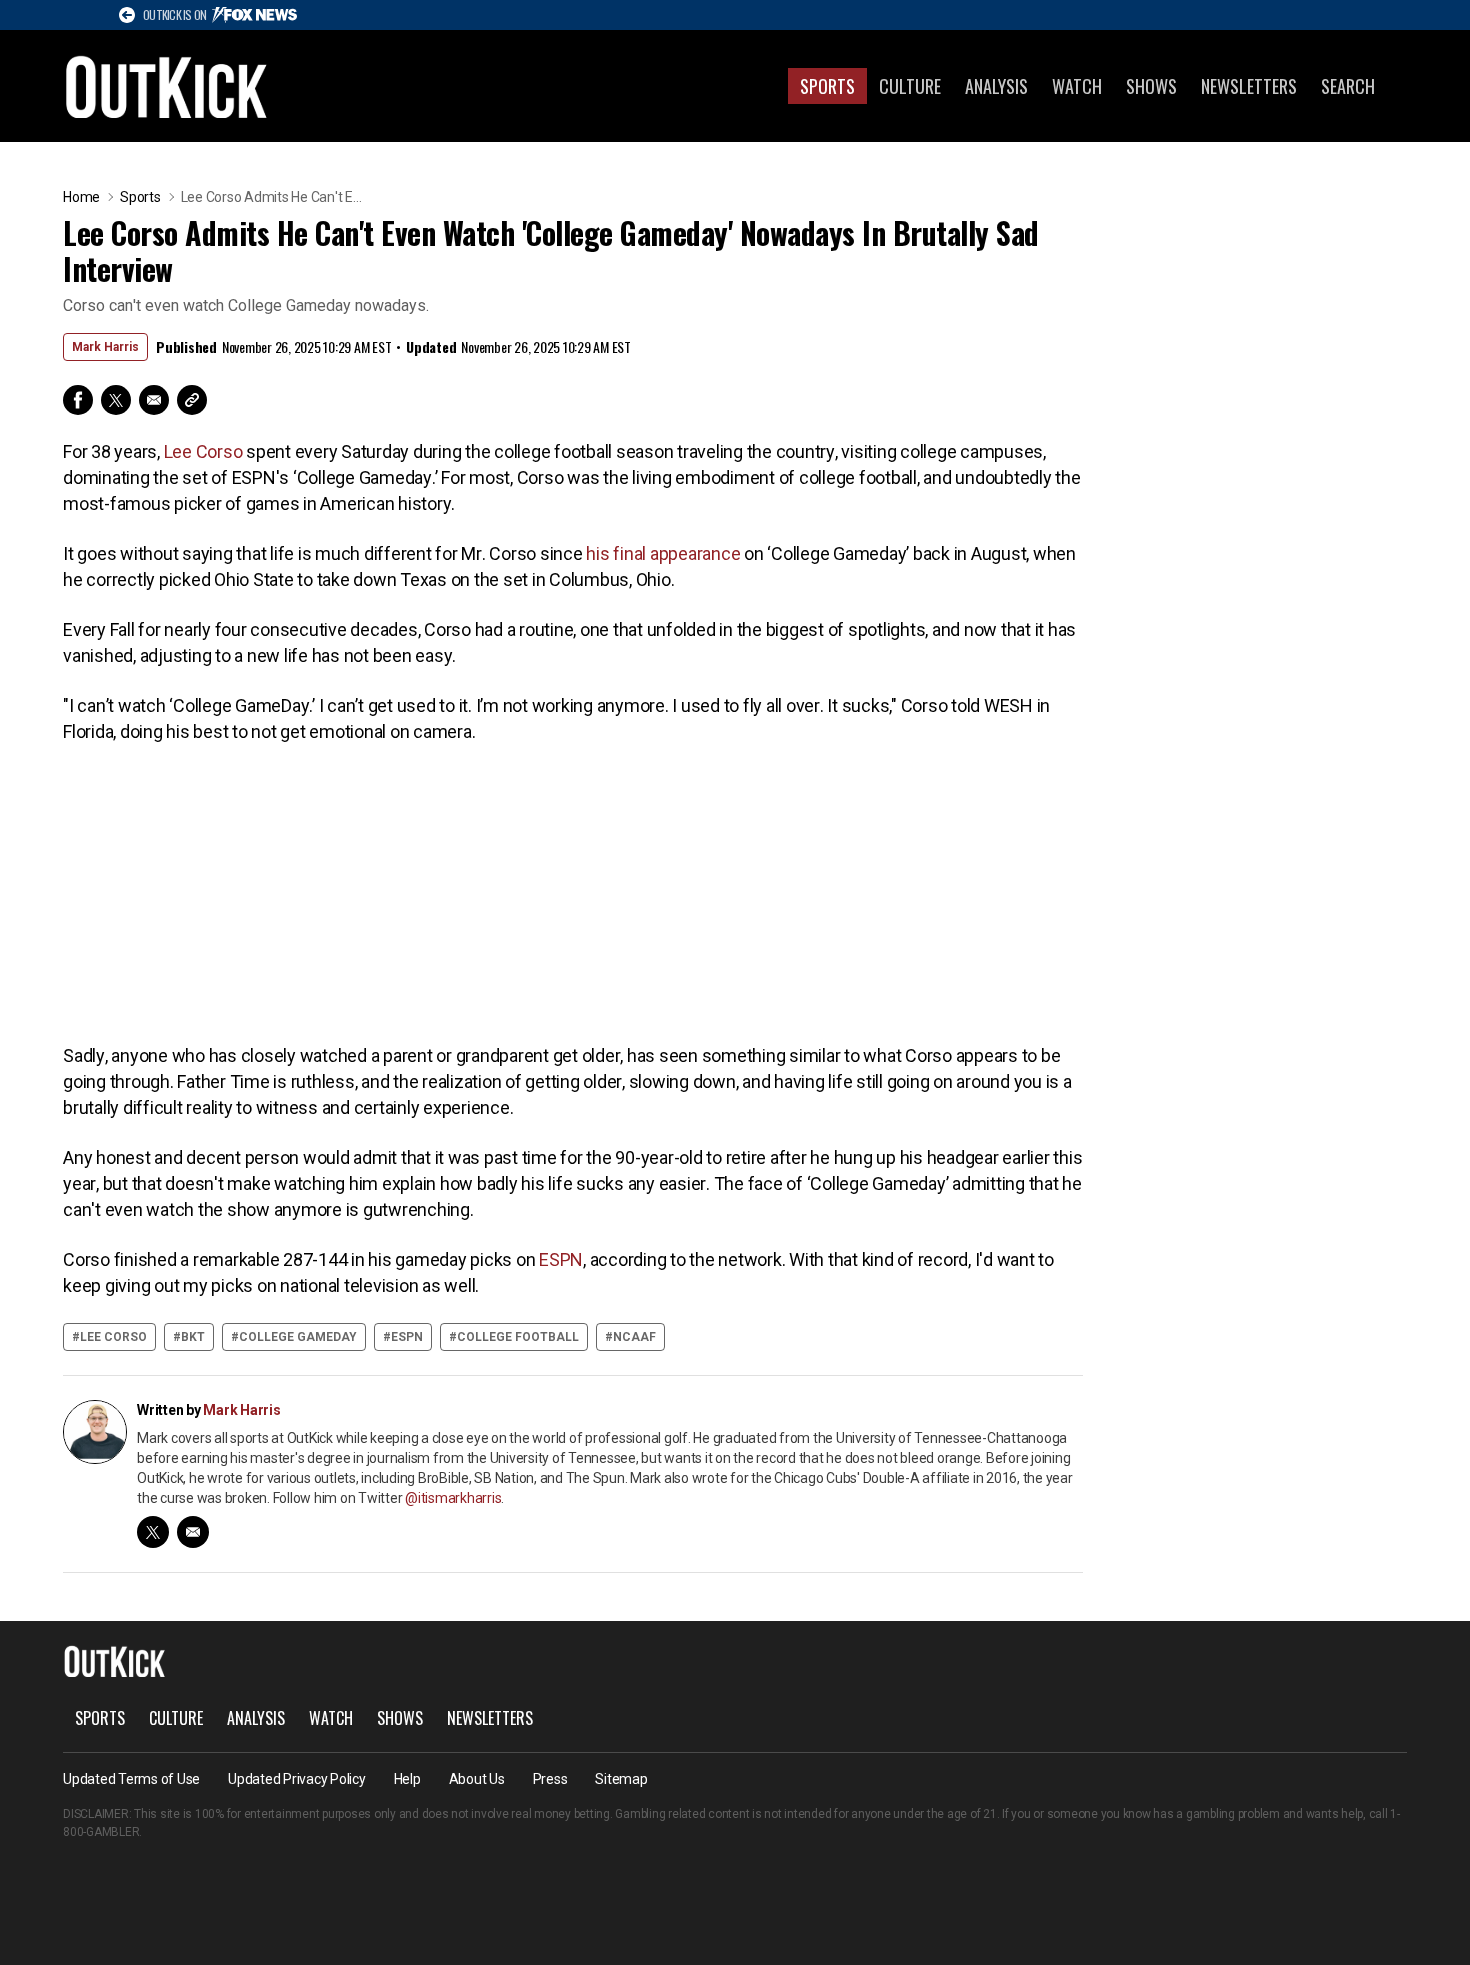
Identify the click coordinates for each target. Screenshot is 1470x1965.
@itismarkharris (453, 1498)
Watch (1077, 86)
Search (1348, 86)
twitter (153, 1532)
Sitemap (621, 1779)
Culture (910, 86)
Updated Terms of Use (131, 1779)
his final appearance (663, 553)
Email (154, 400)
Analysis (996, 86)
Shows (1151, 86)
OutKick (167, 86)
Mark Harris (105, 347)
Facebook (78, 400)
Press (550, 1779)
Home (81, 197)
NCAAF (634, 1337)
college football (518, 1337)
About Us (477, 1779)
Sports (827, 86)
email (193, 1532)
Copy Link (192, 400)
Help (407, 1779)
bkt (193, 1337)
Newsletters (1249, 86)
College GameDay (298, 1337)
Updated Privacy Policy (297, 1779)
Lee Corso (203, 451)
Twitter (116, 400)
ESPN (561, 1259)
